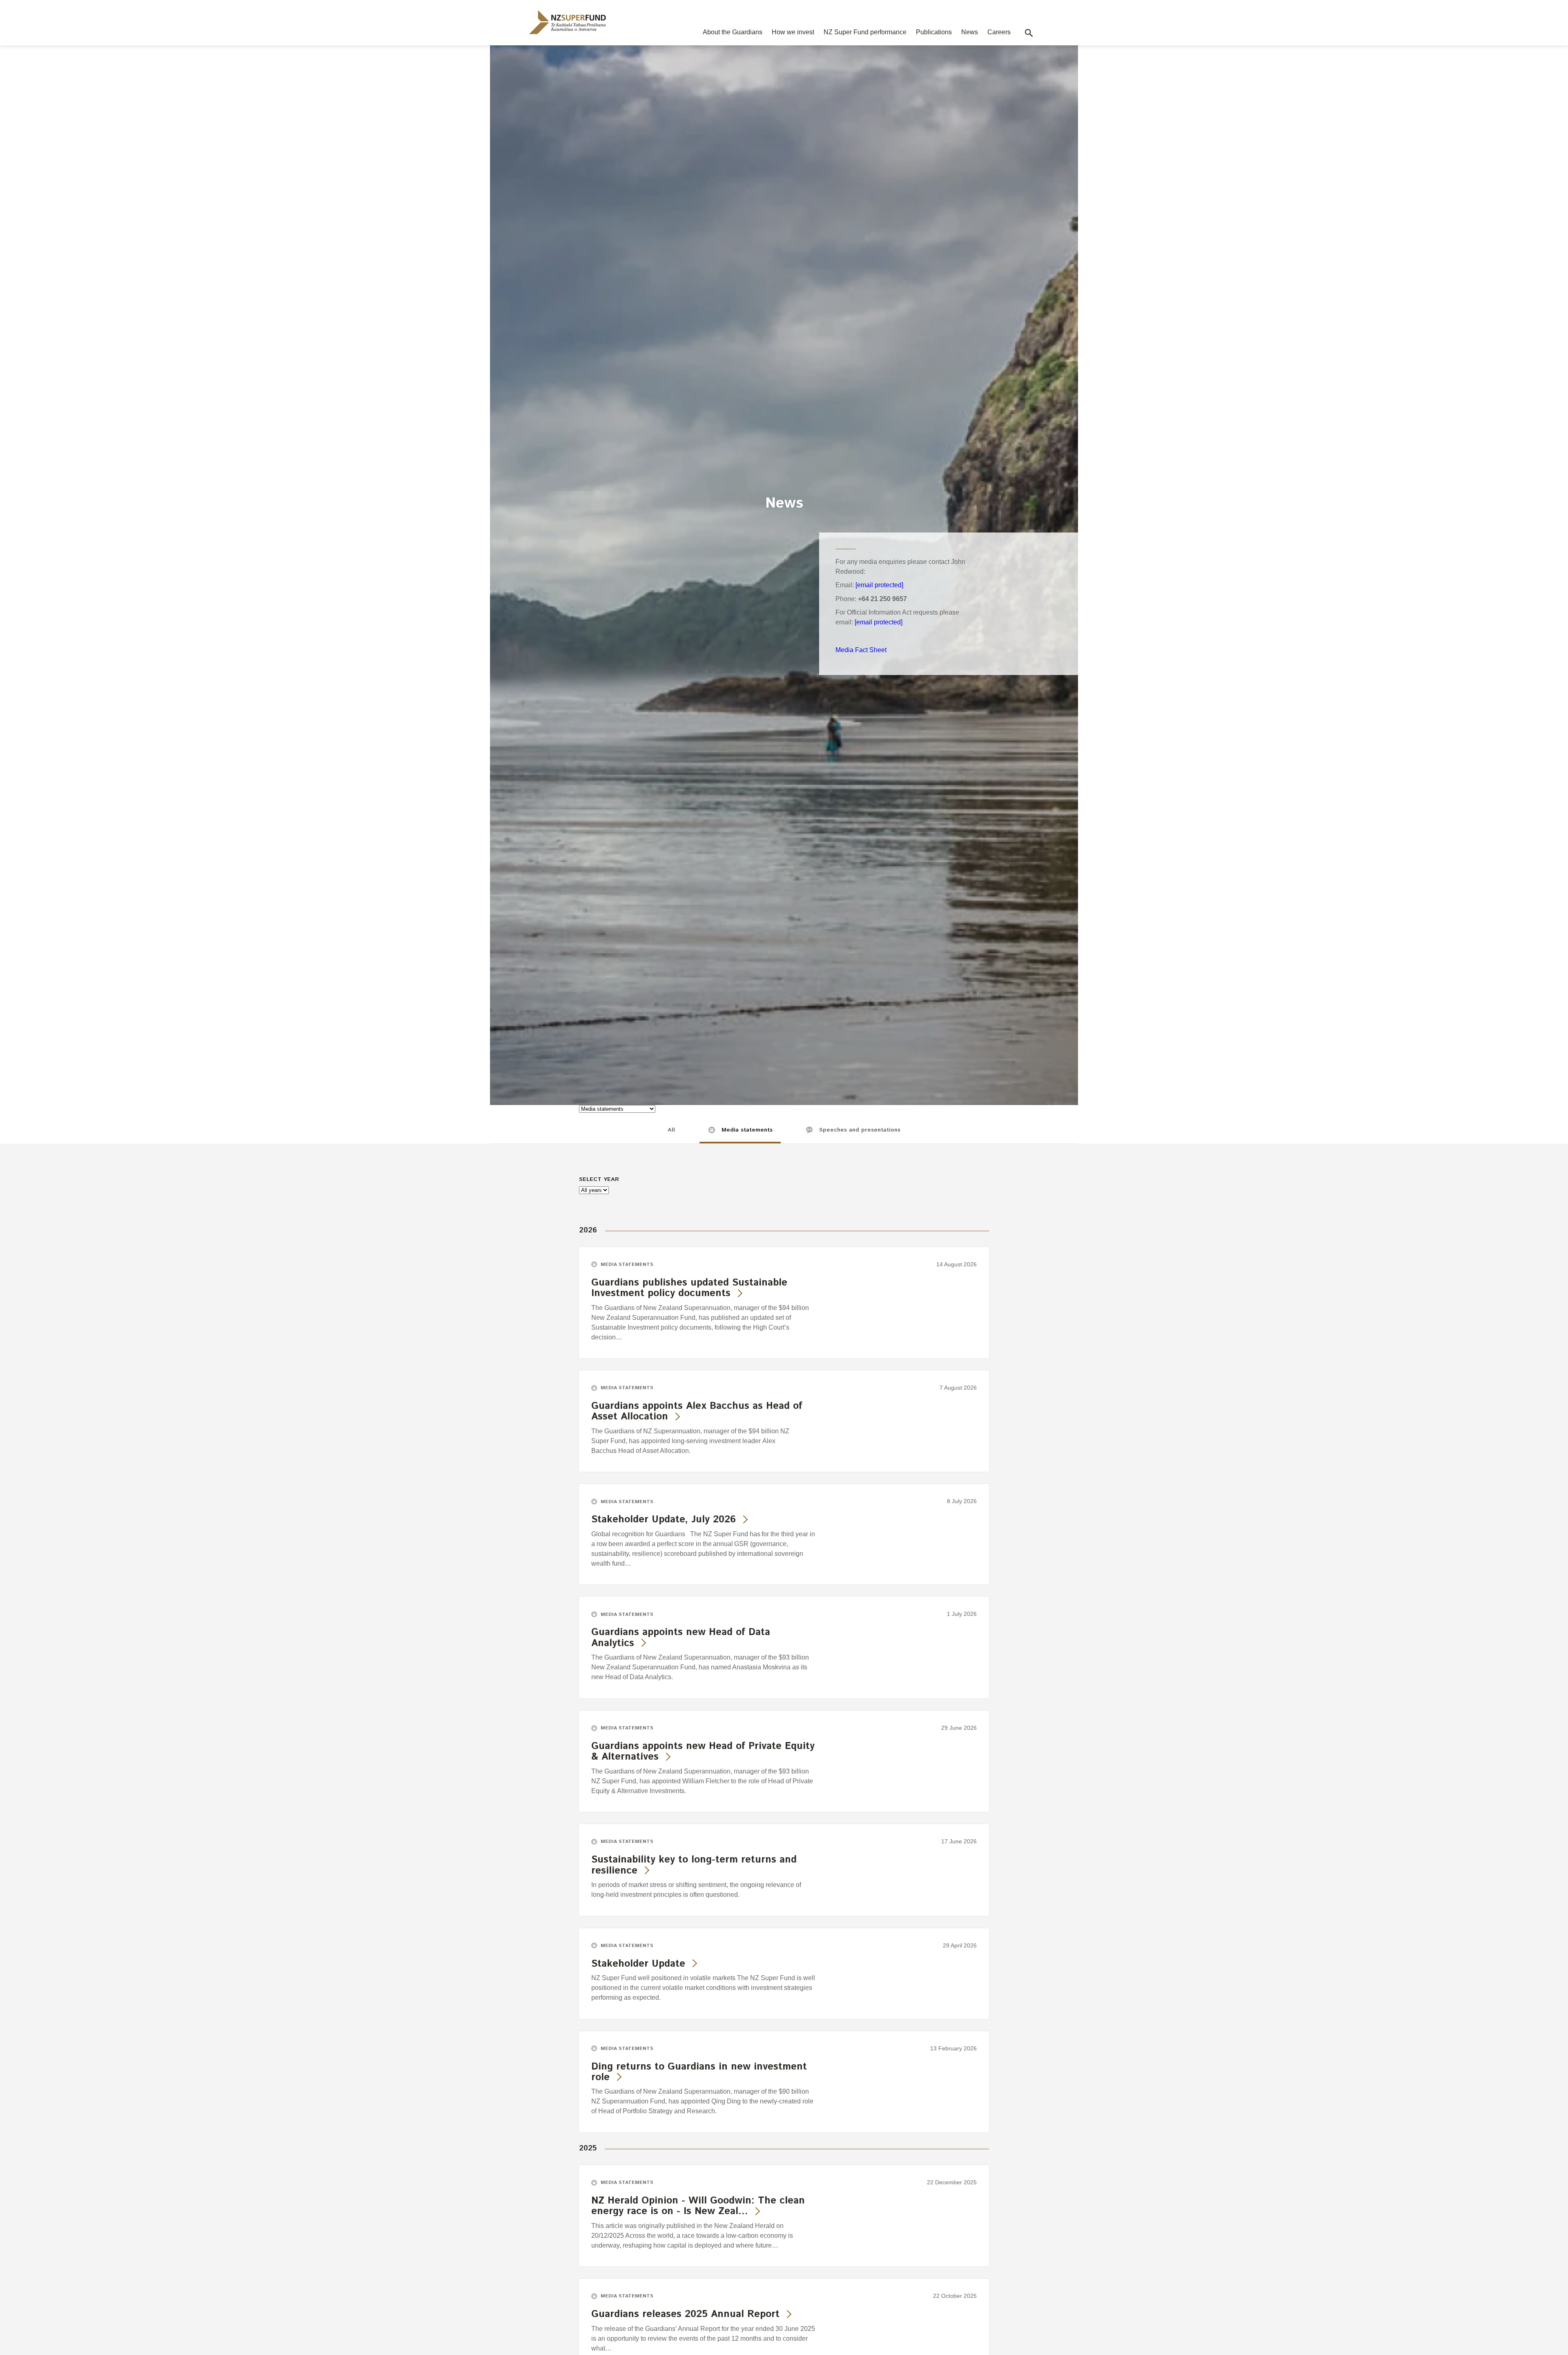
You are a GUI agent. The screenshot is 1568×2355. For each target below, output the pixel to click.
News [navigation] (970, 32)
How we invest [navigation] (793, 32)
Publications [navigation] (934, 32)
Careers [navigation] (999, 32)
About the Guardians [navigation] (733, 32)
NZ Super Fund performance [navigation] (865, 32)
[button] (1029, 33)
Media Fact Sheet (861, 650)
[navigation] (568, 22)
